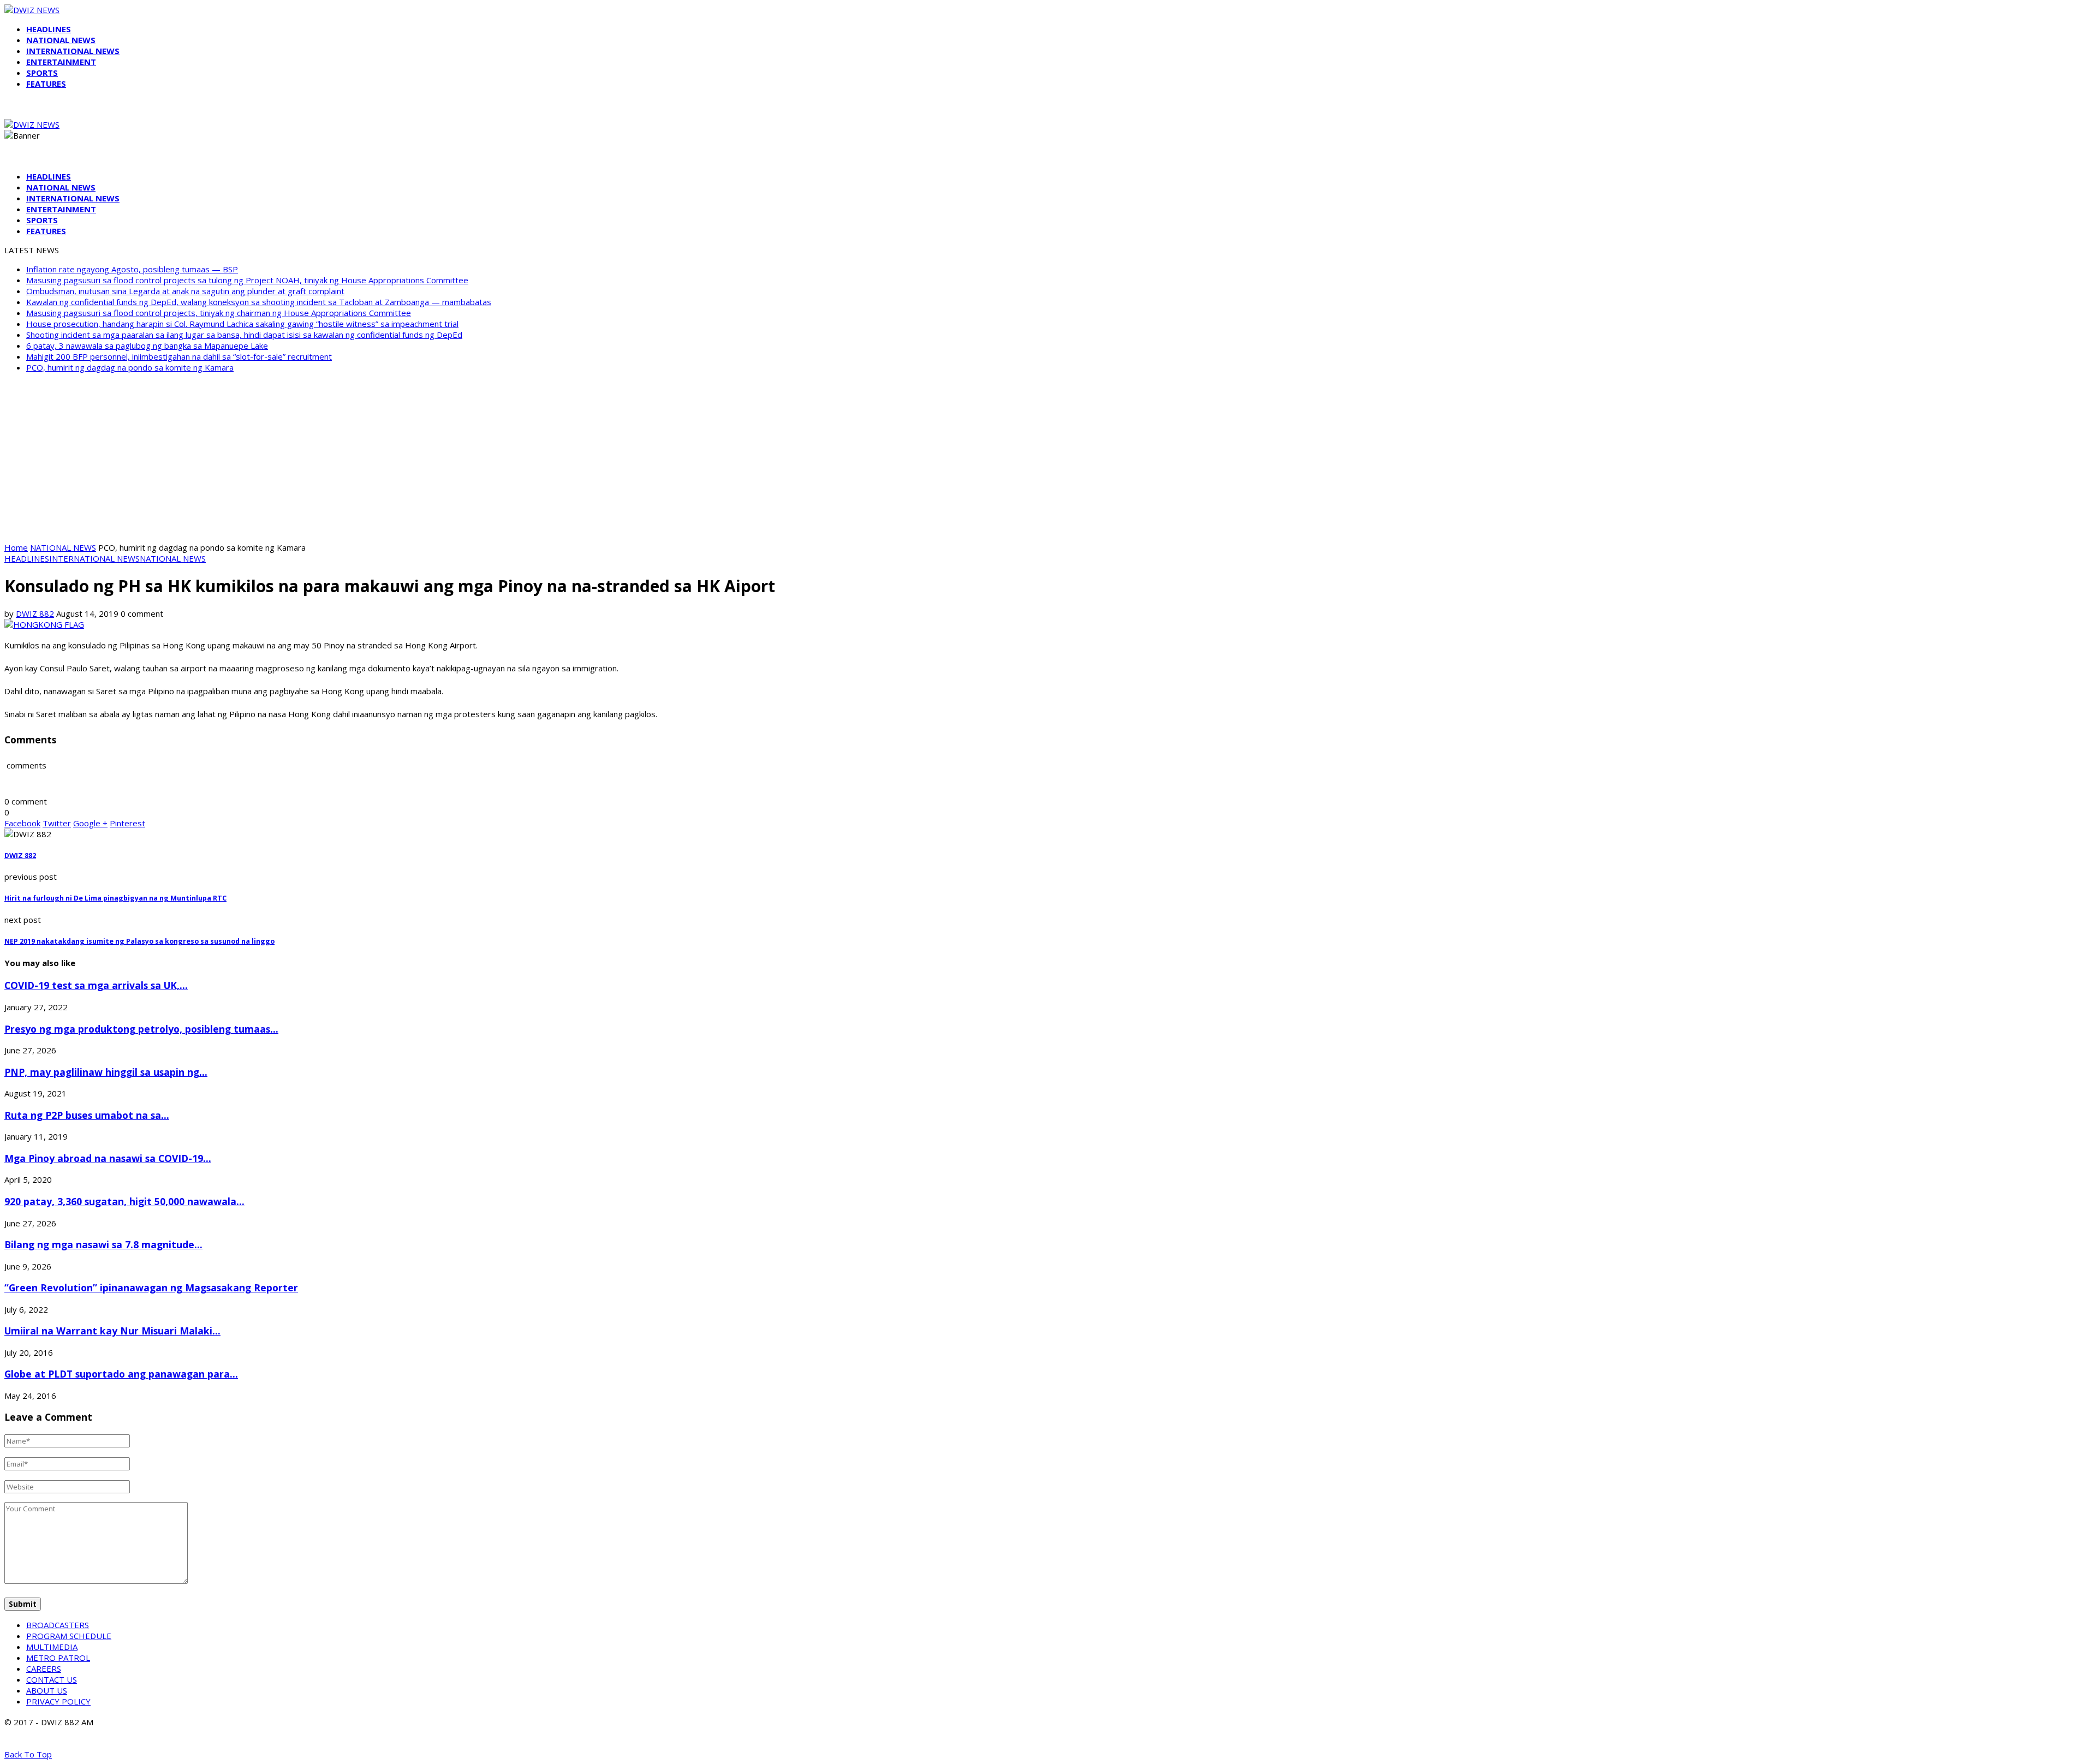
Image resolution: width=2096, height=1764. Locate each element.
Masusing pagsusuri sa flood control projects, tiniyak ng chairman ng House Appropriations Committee (219, 313)
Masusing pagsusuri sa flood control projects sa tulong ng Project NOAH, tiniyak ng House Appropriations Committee (247, 280)
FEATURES (46, 84)
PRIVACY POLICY (58, 1701)
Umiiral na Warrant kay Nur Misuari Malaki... (112, 1331)
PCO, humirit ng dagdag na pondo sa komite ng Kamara (130, 367)
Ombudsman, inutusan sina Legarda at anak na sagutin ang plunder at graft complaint (185, 291)
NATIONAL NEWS (61, 40)
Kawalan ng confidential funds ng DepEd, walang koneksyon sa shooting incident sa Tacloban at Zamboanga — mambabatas (259, 302)
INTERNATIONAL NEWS (73, 51)
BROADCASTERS (58, 1625)
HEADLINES (49, 29)
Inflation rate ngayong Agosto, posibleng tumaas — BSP (132, 269)
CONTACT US (52, 1679)
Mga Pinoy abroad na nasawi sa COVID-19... (108, 1158)
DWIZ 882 (35, 613)
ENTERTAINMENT (61, 62)
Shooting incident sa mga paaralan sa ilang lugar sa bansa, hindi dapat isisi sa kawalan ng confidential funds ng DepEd (244, 335)
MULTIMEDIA (52, 1647)
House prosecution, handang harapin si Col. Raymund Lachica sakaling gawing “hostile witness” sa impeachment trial (242, 324)
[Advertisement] (1048, 457)
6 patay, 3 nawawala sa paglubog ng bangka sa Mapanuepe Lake (147, 345)
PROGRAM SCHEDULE (69, 1636)
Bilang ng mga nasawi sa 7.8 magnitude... (103, 1244)
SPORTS (42, 73)
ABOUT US (47, 1690)
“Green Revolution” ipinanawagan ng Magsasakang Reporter (151, 1288)
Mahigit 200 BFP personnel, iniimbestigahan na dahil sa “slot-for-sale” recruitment (179, 356)
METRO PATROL (58, 1658)
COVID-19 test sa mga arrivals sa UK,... (96, 985)
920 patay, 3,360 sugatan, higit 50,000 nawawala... (124, 1201)
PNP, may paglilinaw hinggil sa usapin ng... (106, 1072)
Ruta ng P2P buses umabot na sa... (87, 1115)
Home (16, 547)
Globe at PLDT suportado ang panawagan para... (121, 1374)
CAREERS (44, 1668)
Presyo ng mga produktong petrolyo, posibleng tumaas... (141, 1029)
